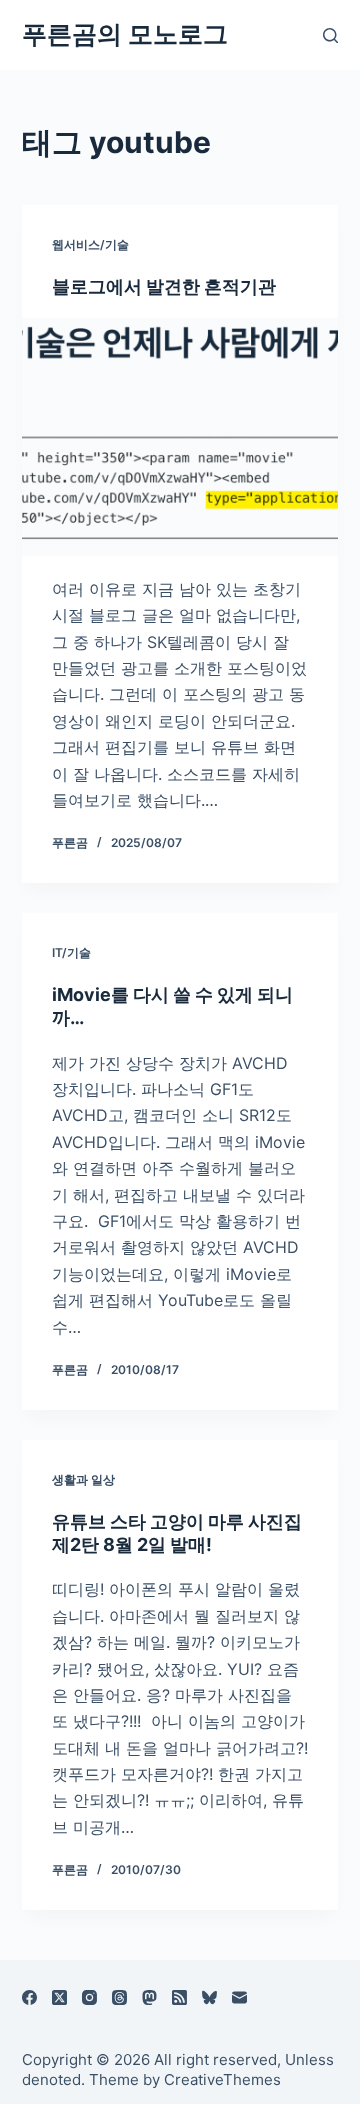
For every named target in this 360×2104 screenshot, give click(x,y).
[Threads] (119, 1997)
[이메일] (239, 1997)
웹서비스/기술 (90, 244)
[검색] (330, 35)
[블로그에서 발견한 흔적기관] (180, 437)
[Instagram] (89, 1997)
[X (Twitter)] (59, 1997)
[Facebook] (29, 1997)
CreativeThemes (222, 2079)
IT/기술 (71, 952)
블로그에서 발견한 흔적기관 (164, 286)
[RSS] (179, 1997)
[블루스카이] (209, 1997)
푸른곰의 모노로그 (125, 34)
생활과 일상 (83, 1479)
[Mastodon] (149, 1997)
